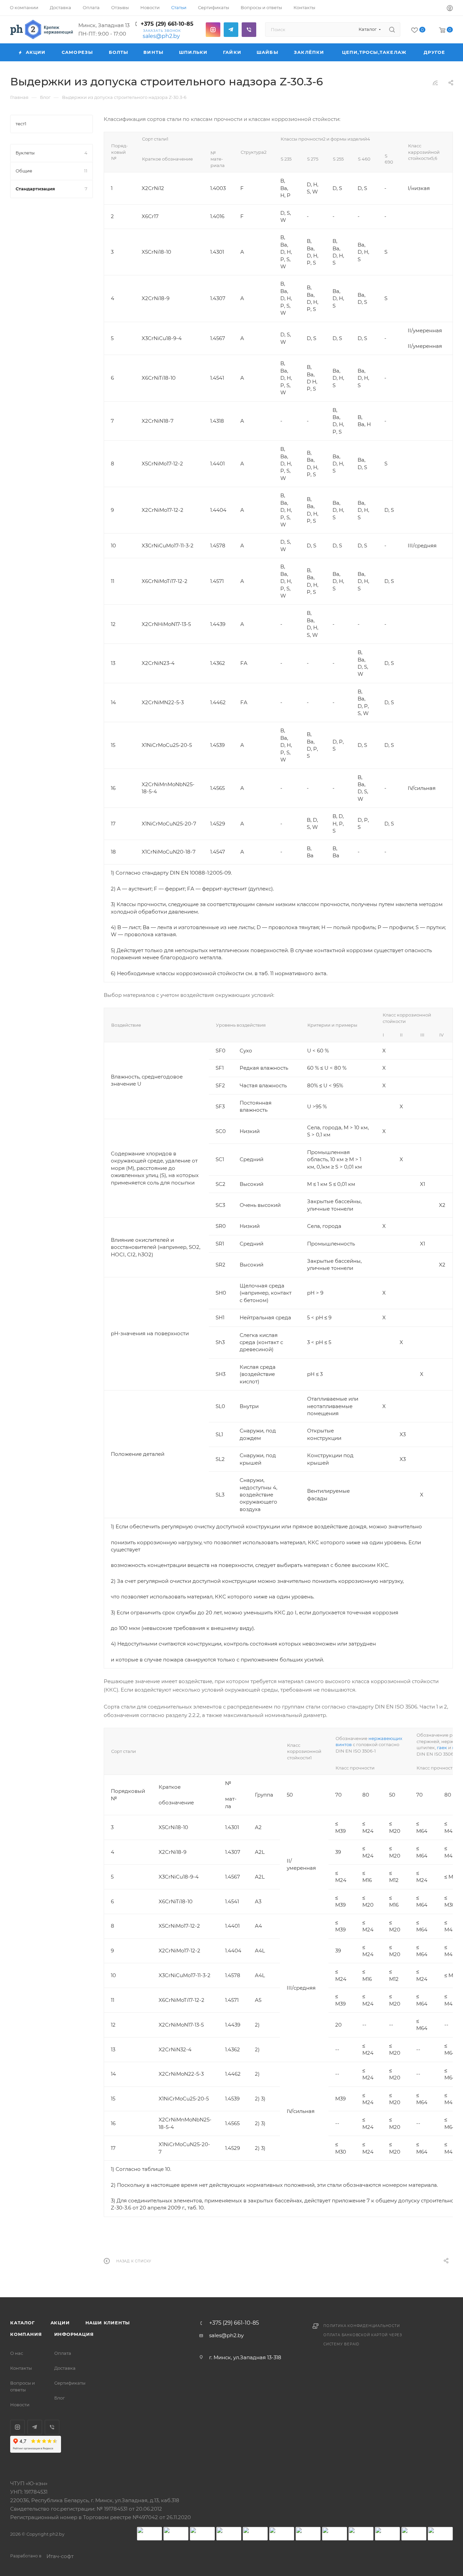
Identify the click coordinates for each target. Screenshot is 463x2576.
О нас (17, 2353)
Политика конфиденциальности (362, 2326)
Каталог (23, 2323)
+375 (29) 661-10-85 (167, 24)
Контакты (21, 2368)
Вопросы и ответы (23, 2386)
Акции (60, 2323)
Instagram (213, 30)
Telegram (231, 30)
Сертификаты (70, 2383)
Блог (59, 2398)
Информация (74, 2334)
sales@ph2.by (161, 36)
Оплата (63, 2353)
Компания (26, 2334)
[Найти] (392, 29)
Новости (20, 2405)
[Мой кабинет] (450, 9)
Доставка (65, 2368)
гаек (442, 1747)
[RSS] (435, 83)
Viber (249, 30)
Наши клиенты (108, 2323)
